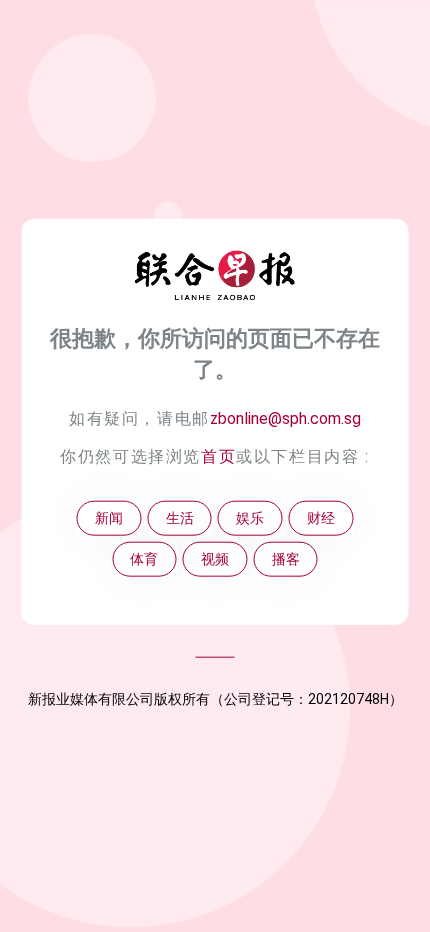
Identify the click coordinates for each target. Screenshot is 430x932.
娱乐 (250, 518)
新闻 (109, 518)
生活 (180, 518)
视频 (215, 559)
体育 (144, 559)
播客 (286, 559)
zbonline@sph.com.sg (285, 418)
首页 (218, 456)
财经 (321, 518)
